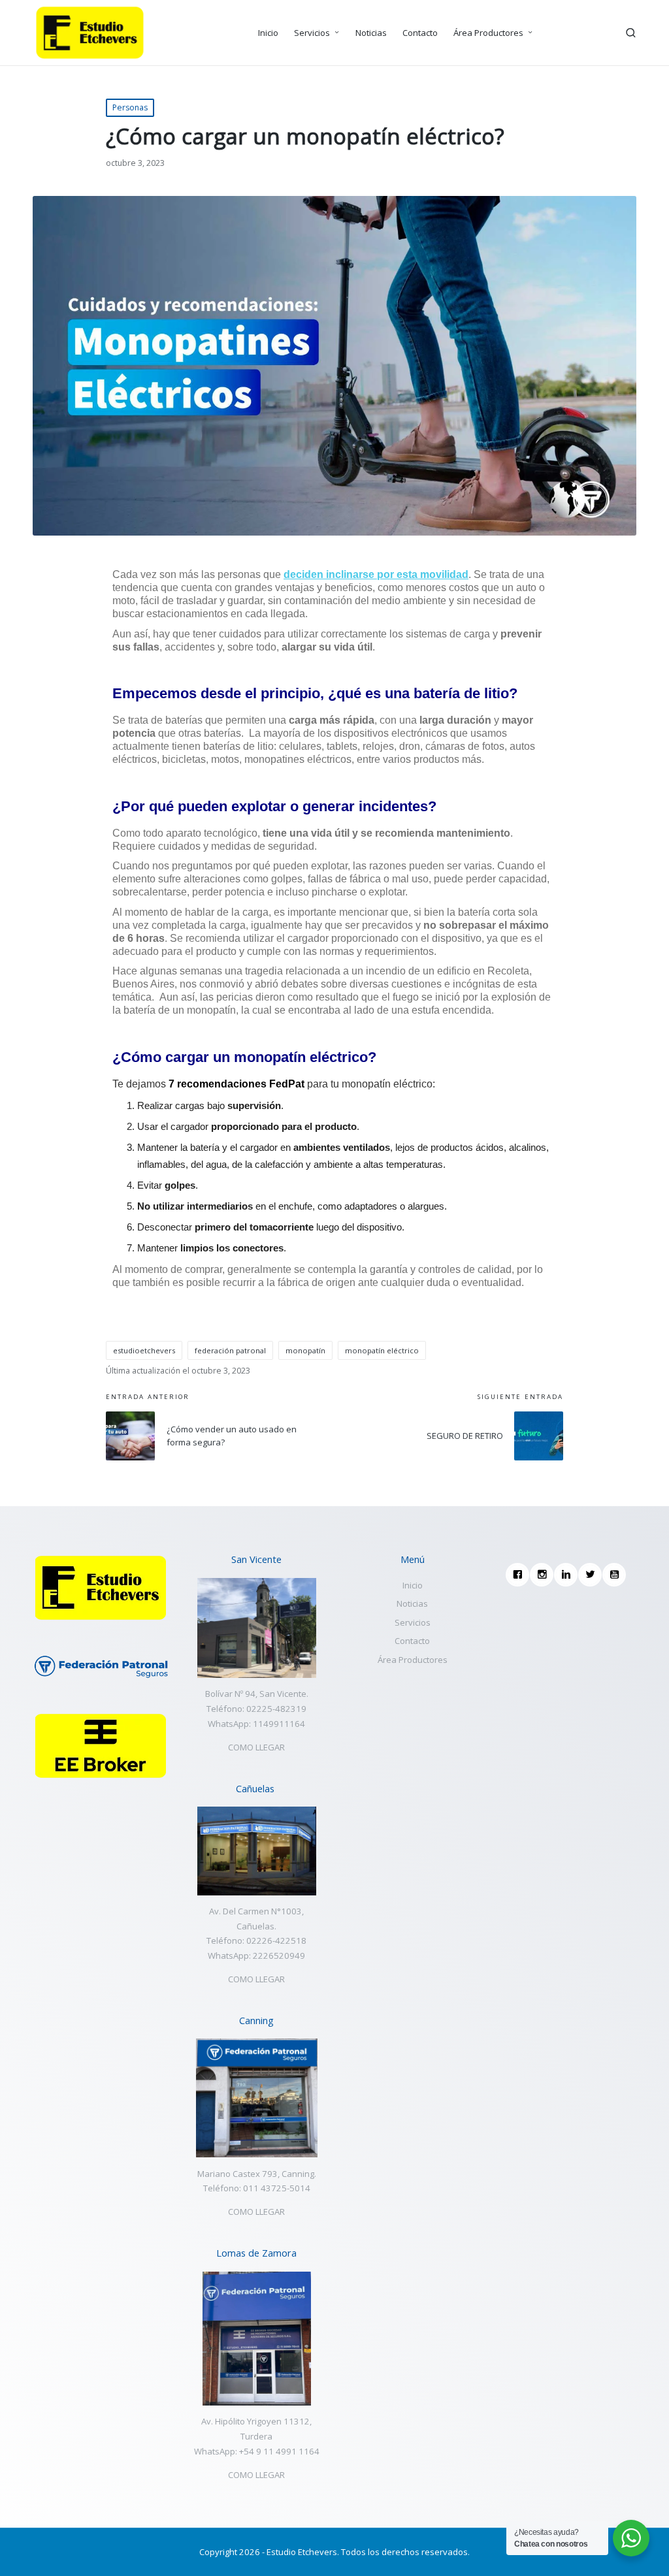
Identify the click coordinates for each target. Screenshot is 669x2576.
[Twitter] (592, 1575)
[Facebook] (520, 1575)
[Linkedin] (568, 1575)
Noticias (412, 1603)
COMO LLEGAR (256, 1747)
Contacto (412, 1641)
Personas (130, 107)
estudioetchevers (144, 1350)
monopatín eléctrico (382, 1350)
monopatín (305, 1350)
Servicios (413, 1622)
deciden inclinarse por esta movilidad (376, 574)
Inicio (413, 1585)
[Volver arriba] (631, 2516)
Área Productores (413, 1660)
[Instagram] (544, 1575)
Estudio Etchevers (302, 2552)
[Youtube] (616, 1575)
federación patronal (230, 1350)
